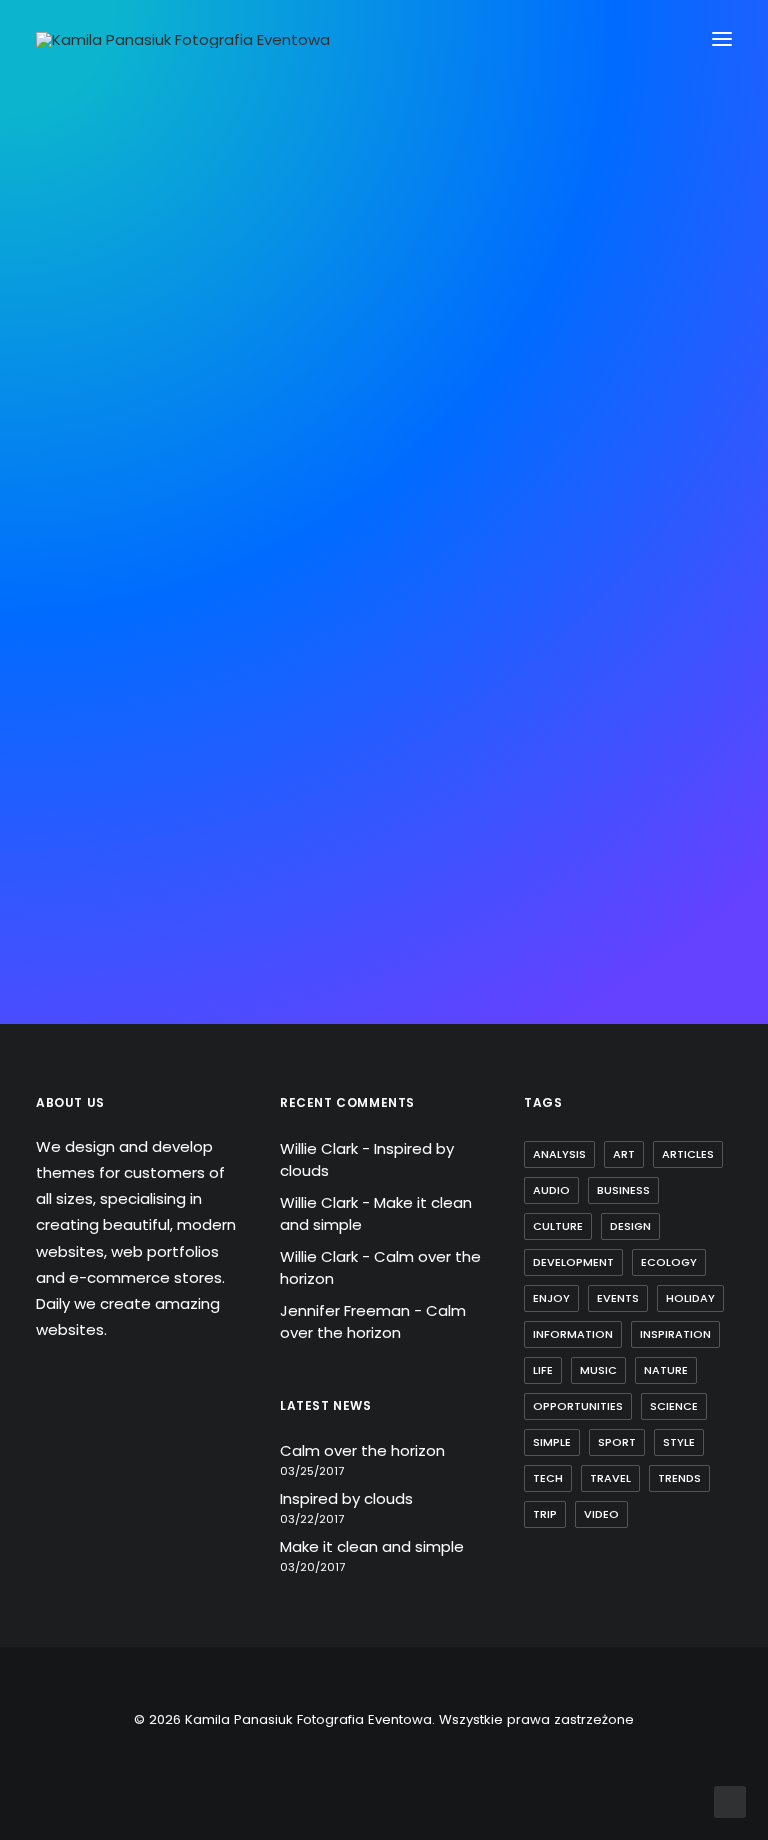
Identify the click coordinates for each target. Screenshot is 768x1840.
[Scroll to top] (730, 1800)
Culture (558, 1226)
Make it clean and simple (372, 1546)
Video (601, 1514)
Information (573, 1334)
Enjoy (551, 1298)
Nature (666, 1370)
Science (674, 1406)
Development (573, 1262)
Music (598, 1370)
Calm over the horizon (373, 1322)
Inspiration (675, 1334)
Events (618, 1298)
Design (630, 1226)
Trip (545, 1514)
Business (623, 1190)
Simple (552, 1442)
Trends (679, 1478)
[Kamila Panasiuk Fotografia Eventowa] (183, 40)
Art (624, 1154)
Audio (551, 1190)
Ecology (669, 1262)
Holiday (690, 1298)
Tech (548, 1478)
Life (543, 1370)
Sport (617, 1442)
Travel (610, 1478)
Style (679, 1442)
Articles (688, 1154)
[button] (722, 38)
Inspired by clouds (346, 1498)
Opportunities (578, 1406)
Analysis (559, 1154)
